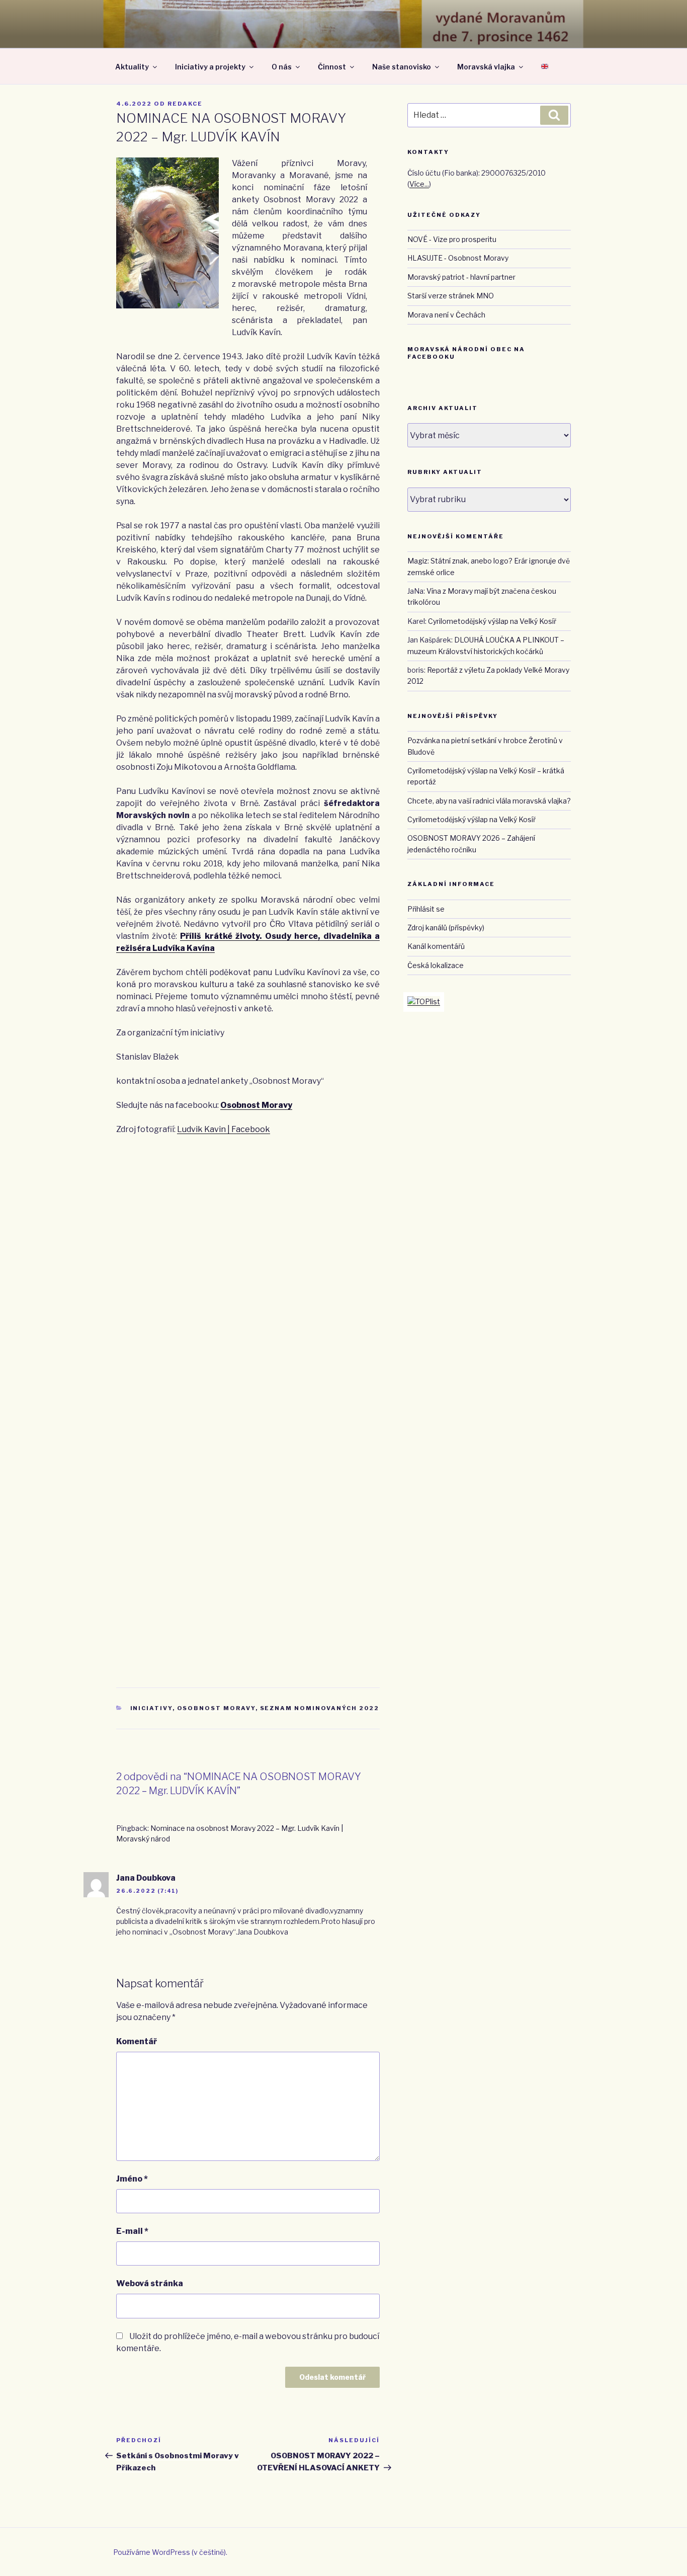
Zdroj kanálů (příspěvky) (446, 928)
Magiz (417, 561)
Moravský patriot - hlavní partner (461, 277)
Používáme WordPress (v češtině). (170, 2552)
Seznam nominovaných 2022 (320, 1708)
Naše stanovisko (402, 67)
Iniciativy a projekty (210, 67)
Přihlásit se (426, 909)
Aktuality (132, 67)
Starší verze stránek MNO (451, 296)
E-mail (132, 2231)
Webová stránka (150, 2283)
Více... (419, 184)
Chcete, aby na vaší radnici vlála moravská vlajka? (489, 801)
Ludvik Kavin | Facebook (224, 1129)
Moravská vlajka (486, 67)
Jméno (132, 2179)
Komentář (137, 2041)
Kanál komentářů (436, 946)
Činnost (332, 67)
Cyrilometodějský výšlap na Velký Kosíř (492, 621)
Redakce (185, 104)
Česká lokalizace (436, 965)
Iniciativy (151, 1708)
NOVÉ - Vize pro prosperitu (452, 239)
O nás (282, 67)
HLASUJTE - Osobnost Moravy (458, 258)
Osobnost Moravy (256, 1105)
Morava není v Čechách (446, 315)
